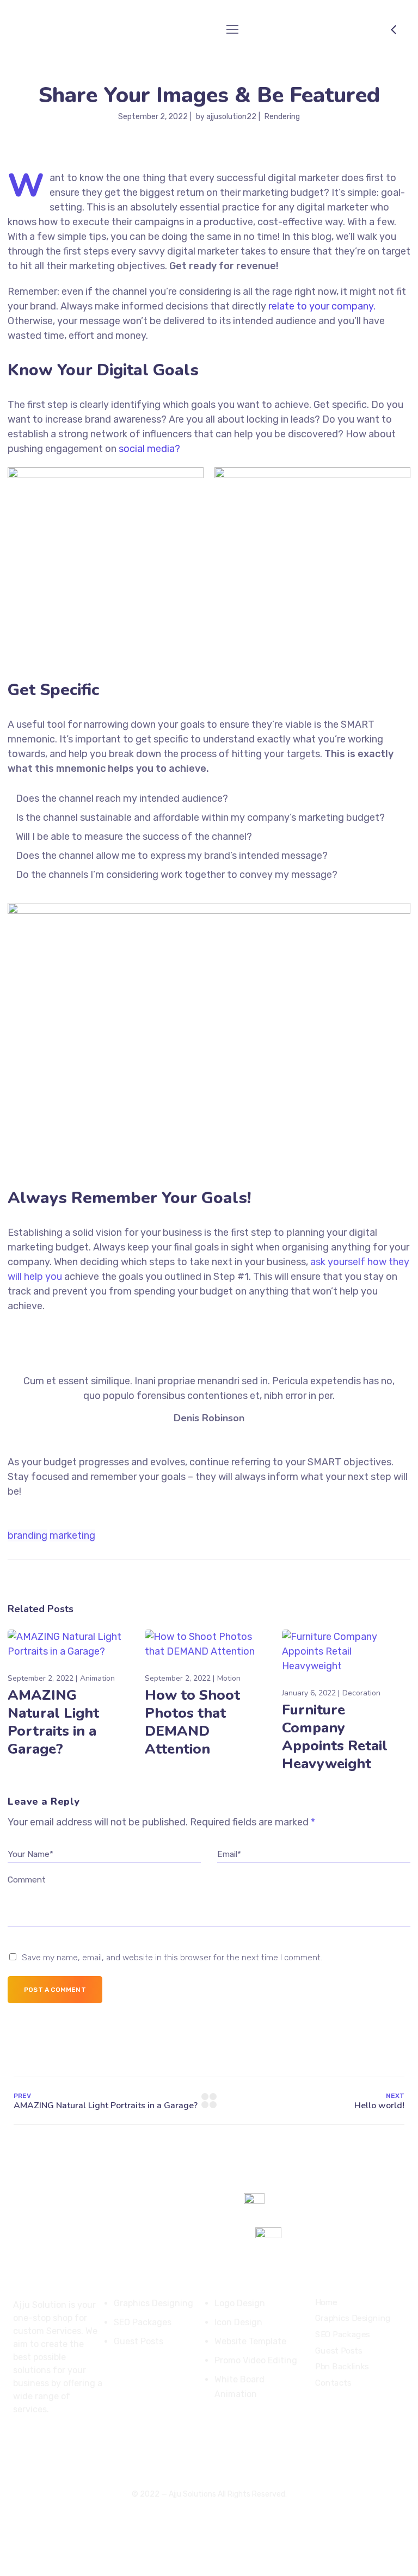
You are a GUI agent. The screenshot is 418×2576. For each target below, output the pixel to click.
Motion (229, 1678)
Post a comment (55, 1990)
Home (326, 2302)
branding (27, 1535)
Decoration (361, 1693)
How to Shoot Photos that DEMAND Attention (192, 1722)
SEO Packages (343, 2334)
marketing (72, 1535)
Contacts (333, 2383)
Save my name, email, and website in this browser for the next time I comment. (172, 1958)
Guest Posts (339, 2351)
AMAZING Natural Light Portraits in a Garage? (53, 1722)
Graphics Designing (353, 2318)
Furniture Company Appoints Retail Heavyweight (335, 1737)
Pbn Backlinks (342, 2367)
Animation (97, 1678)
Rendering (282, 117)
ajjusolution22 (231, 117)
